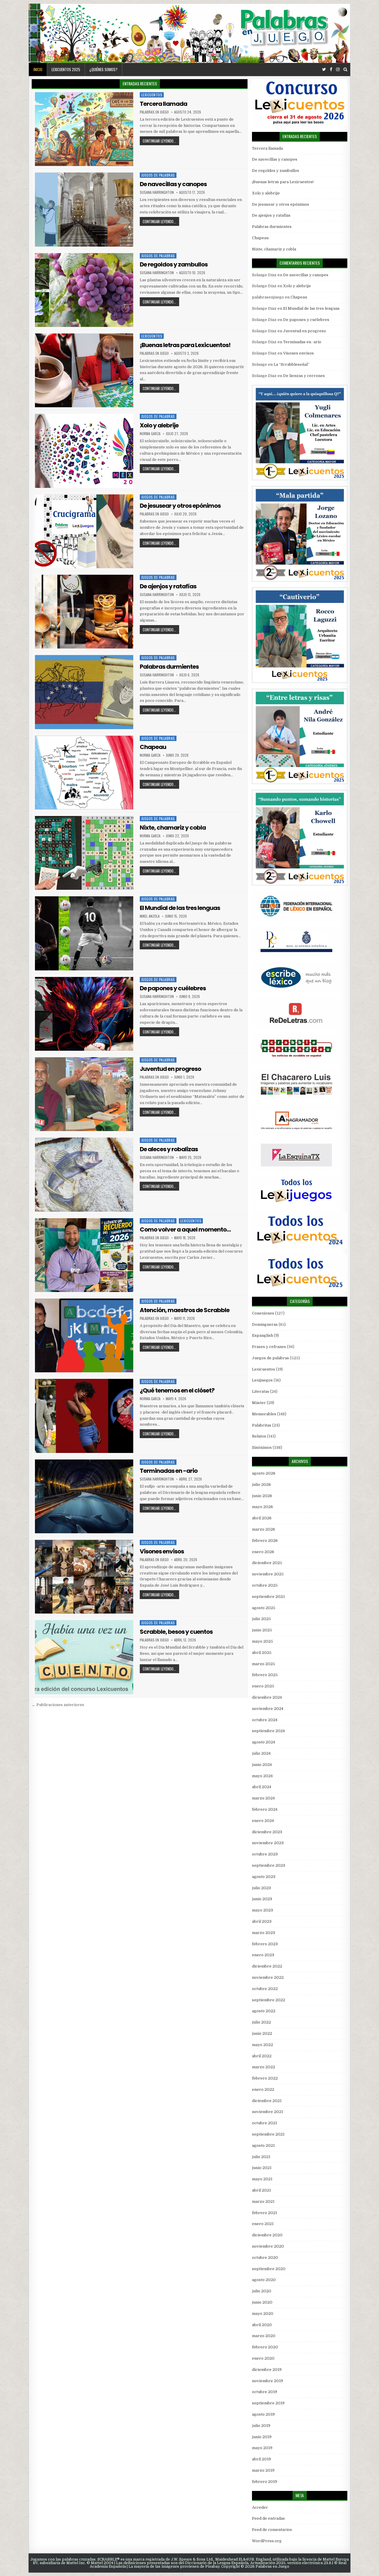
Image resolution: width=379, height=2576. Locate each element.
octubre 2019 (265, 2392)
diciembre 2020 (267, 2235)
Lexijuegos (262, 1380)
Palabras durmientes (169, 667)
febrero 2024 (265, 1809)
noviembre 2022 (268, 1977)
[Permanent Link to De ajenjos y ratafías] (84, 612)
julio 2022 (261, 2022)
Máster (259, 1403)
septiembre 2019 (268, 2403)
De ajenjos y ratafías (168, 586)
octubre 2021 (265, 2123)
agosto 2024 (264, 1742)
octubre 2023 (265, 1854)
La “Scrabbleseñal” (292, 364)
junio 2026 (262, 1496)
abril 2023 (262, 1921)
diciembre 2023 (267, 1832)
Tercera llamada (163, 104)
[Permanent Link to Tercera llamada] (84, 129)
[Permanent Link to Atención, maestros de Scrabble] (84, 1335)
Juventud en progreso (170, 1069)
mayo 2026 (262, 1507)
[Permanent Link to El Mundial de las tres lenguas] (84, 933)
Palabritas (262, 1425)
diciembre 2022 (267, 1966)
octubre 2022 (265, 1989)
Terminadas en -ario (169, 1471)
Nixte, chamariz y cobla (173, 828)
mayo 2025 (262, 1641)
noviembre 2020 (268, 2246)
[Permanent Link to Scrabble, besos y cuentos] (84, 1657)
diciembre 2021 (267, 2101)
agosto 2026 (264, 1473)
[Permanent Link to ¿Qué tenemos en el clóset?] (84, 1416)
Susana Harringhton (157, 192)
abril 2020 (262, 2325)
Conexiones (263, 1313)
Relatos (259, 1436)
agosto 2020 (264, 2280)
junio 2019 (262, 2437)
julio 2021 (261, 2157)
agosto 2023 (264, 1877)
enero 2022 (263, 2089)
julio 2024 (261, 1753)
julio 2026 (261, 1485)
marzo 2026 (264, 1529)
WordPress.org (267, 2541)
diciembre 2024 (267, 1697)
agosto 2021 (263, 2145)
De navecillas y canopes (173, 184)
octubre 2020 (265, 2258)
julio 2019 (261, 2426)
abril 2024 (262, 1787)
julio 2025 (261, 1619)
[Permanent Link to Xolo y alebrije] (84, 451)
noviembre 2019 (268, 2381)
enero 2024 (263, 1821)
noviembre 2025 (268, 1574)
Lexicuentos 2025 (66, 69)
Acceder (260, 2507)
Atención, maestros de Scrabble (185, 1310)
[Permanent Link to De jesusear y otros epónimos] (84, 531)
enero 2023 (263, 1955)
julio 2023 (261, 1888)
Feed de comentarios (272, 2530)
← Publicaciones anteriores (58, 1705)
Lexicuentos (152, 95)
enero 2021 (263, 2224)
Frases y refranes (269, 1347)
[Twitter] (324, 70)
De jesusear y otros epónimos (180, 506)
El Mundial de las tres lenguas (180, 908)
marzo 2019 (263, 2470)
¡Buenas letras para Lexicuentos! (185, 345)
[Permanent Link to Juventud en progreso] (84, 1094)
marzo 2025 (264, 1664)
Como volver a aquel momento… (185, 1229)
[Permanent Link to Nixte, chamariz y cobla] (84, 853)
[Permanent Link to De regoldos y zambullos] (84, 290)
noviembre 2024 (268, 1709)
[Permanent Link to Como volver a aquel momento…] (84, 1255)
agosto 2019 (263, 2414)
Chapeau (153, 747)
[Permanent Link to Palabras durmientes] (84, 692)
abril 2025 (262, 1653)
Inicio (38, 69)
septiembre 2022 (269, 2000)
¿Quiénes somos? (103, 69)
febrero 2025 (265, 1675)
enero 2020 (263, 2358)
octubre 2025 (265, 1585)
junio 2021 (262, 2168)
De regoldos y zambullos (174, 264)
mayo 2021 (262, 2179)
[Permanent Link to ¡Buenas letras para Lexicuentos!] (84, 370)
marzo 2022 (264, 2067)
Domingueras (265, 1324)
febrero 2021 (265, 2213)
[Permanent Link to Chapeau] (84, 773)
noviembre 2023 (268, 1843)
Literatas (261, 1391)
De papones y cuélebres (173, 988)
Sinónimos (262, 1447)
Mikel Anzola (150, 916)
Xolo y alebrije (159, 425)
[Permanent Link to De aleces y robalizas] (84, 1174)
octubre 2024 (265, 1720)
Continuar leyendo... (159, 141)
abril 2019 (261, 2459)
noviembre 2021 (268, 2112)
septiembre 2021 (268, 2134)
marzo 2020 (264, 2336)
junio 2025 (262, 1630)
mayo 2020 (263, 2314)
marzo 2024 (263, 1798)
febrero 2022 (265, 2078)
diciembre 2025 (267, 1563)
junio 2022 (262, 2033)
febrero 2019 (265, 2482)
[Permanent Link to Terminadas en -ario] (84, 1496)
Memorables (264, 1414)
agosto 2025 (264, 1608)
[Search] (345, 70)
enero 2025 (263, 1686)
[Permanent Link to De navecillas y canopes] (84, 209)
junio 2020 (262, 2302)
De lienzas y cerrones (304, 376)
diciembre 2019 (267, 2370)
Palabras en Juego (154, 112)
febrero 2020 (265, 2347)
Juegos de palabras (158, 175)
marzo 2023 (264, 1933)
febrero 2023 (265, 1944)
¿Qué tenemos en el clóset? (177, 1390)
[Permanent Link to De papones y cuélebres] (84, 1014)
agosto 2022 (264, 2011)
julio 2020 (262, 2291)
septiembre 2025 (269, 1597)
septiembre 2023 (269, 1865)
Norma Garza (150, 434)
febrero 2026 (265, 1541)
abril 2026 (262, 1518)
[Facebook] (331, 70)
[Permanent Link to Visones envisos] (84, 1577)
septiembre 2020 (269, 2269)
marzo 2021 (263, 2202)
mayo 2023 (262, 1910)
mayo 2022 (262, 2045)
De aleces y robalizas (169, 1149)
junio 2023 (262, 1899)
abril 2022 (262, 2056)
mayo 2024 (262, 1776)
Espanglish (262, 1335)
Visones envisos (162, 1551)
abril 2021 (261, 2190)
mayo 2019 (262, 2448)
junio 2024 (262, 1765)
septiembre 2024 (268, 1731)
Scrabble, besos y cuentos (176, 1632)
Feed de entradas (268, 2518)
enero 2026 (263, 1552)
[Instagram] (338, 70)
